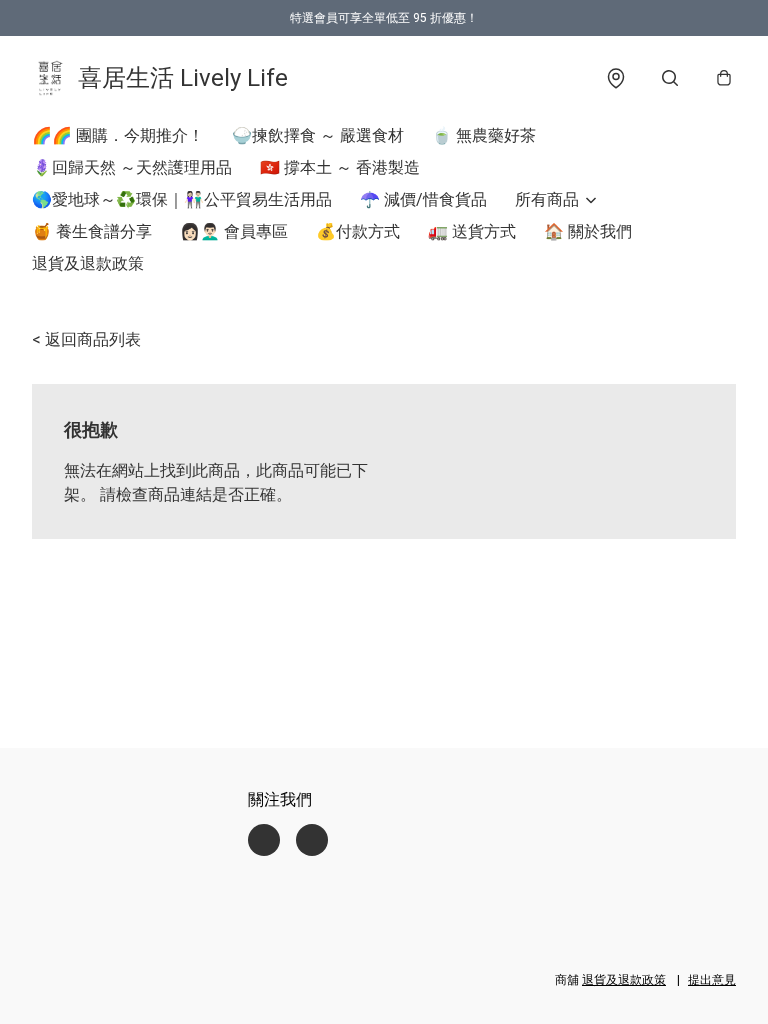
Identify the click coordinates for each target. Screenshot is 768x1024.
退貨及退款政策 (88, 263)
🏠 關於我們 (588, 231)
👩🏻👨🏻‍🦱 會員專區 (234, 231)
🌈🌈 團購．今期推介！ (118, 135)
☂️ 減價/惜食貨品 (423, 199)
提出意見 (712, 980)
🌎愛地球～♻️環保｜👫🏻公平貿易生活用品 (182, 199)
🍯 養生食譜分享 (92, 231)
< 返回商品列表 (86, 339)
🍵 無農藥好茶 (484, 135)
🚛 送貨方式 (472, 231)
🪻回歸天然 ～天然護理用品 (132, 167)
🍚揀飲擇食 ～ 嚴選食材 (318, 135)
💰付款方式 (358, 231)
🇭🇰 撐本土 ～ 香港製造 (340, 167)
